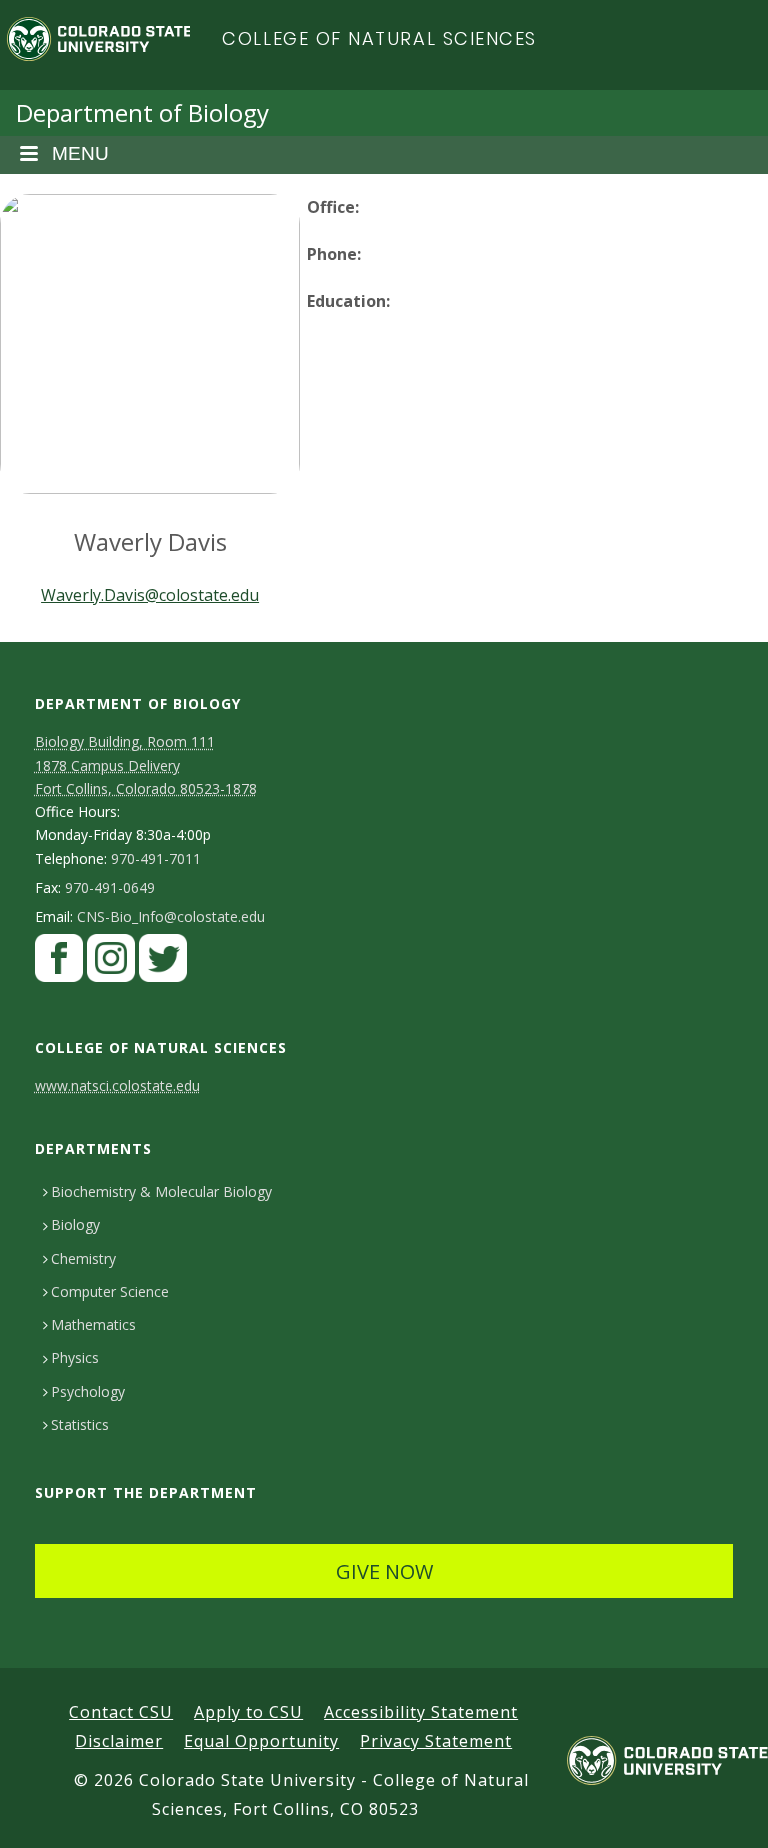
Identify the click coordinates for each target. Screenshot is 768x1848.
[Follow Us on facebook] (59, 962)
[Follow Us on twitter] (163, 962)
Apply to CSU (248, 1712)
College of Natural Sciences (379, 38)
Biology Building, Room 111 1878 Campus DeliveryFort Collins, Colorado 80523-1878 (146, 764)
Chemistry (83, 1258)
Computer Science (110, 1291)
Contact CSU (121, 1712)
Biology (75, 1224)
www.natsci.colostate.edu (117, 1085)
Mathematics (93, 1324)
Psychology (88, 1391)
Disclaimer (119, 1741)
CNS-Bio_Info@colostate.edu (171, 917)
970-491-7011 (156, 859)
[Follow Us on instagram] (111, 962)
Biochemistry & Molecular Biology (161, 1191)
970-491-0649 (110, 888)
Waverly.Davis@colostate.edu (150, 595)
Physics (75, 1357)
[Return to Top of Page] (723, 1810)
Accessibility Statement (421, 1712)
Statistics (80, 1424)
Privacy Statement (436, 1741)
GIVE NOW (384, 1571)
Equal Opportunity (261, 1741)
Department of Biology (142, 112)
